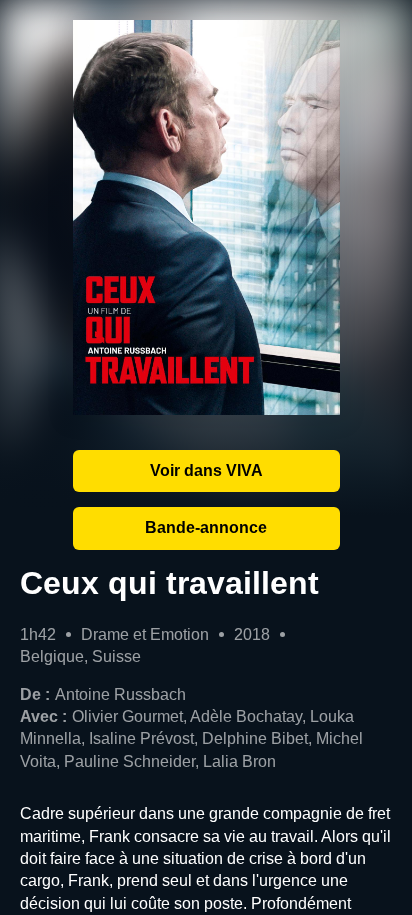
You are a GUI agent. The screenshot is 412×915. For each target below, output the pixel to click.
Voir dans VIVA (206, 470)
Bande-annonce (206, 527)
